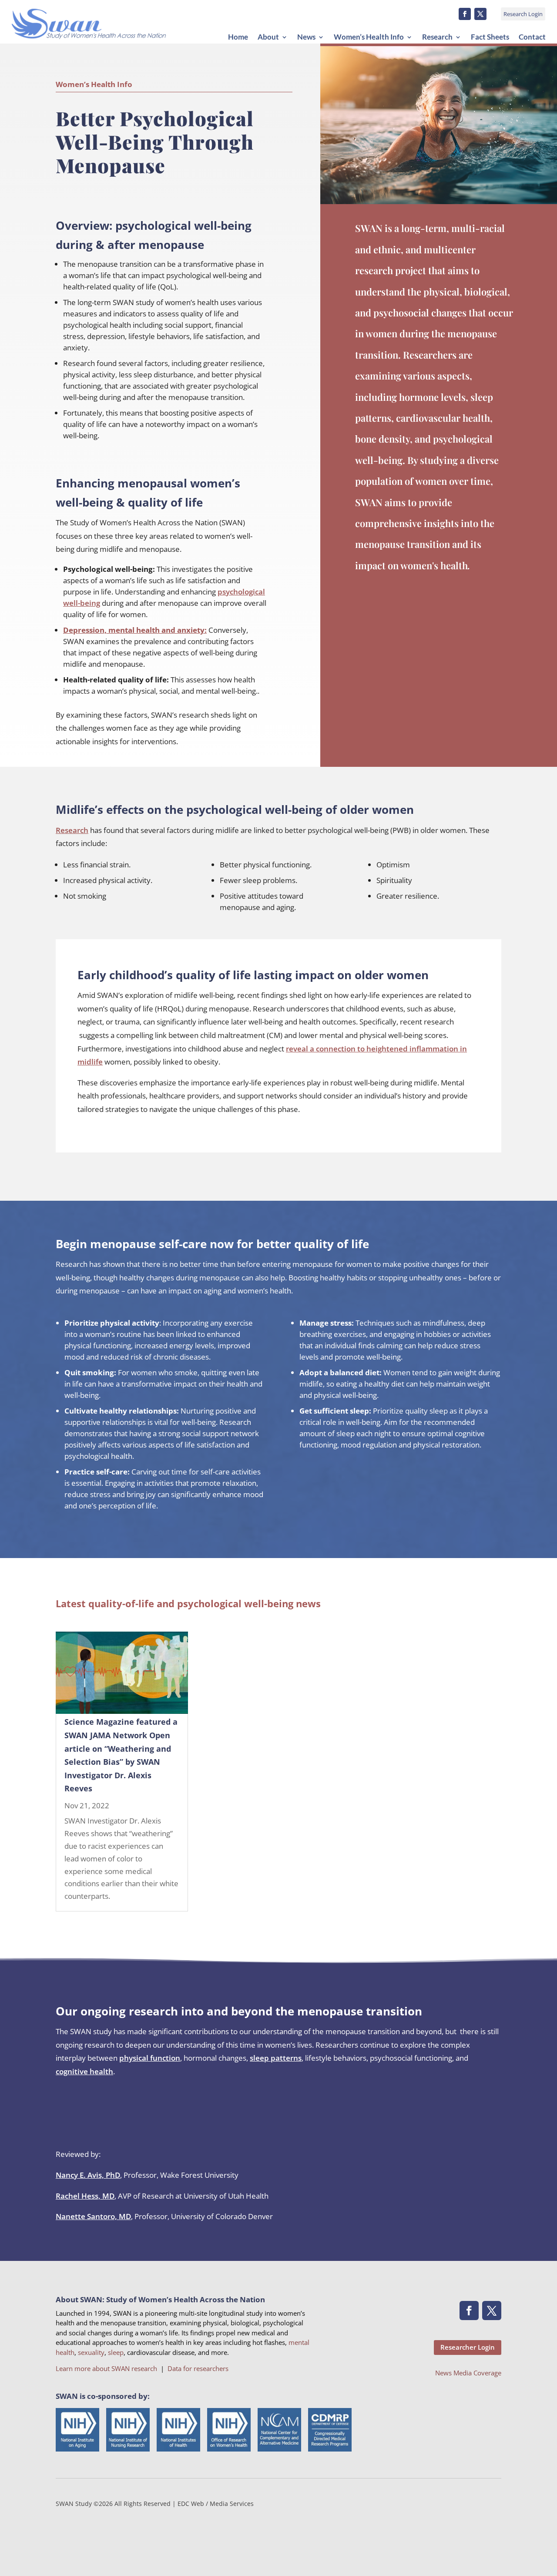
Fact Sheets (490, 37)
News (306, 37)
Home (238, 37)
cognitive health (84, 2071)
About (268, 37)
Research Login (523, 14)
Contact (532, 37)
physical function (150, 2058)
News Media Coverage (468, 2373)
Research (437, 37)
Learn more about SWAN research (106, 2368)
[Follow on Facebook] (465, 14)
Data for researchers (198, 2368)
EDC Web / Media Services (216, 2504)
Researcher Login (468, 2347)
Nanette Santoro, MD (93, 2216)
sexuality (91, 2352)
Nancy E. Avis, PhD (88, 2175)
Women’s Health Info (369, 37)
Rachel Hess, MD (85, 2196)
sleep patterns (276, 2058)
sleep (116, 2352)
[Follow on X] (480, 14)
